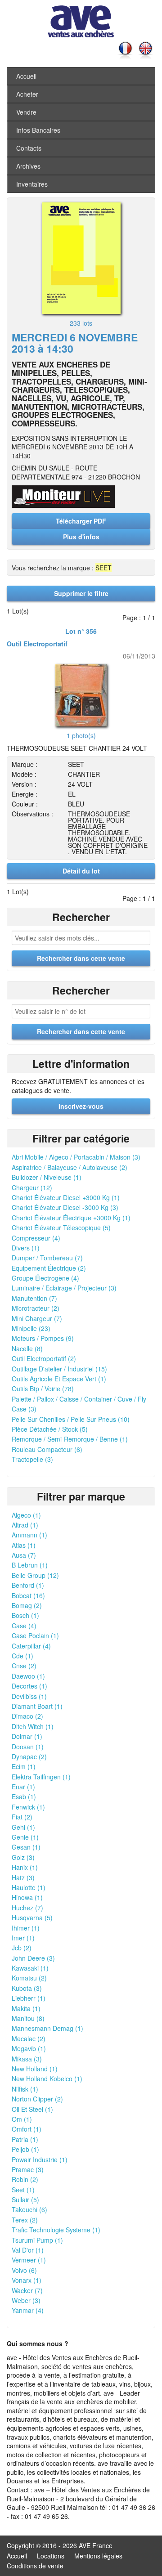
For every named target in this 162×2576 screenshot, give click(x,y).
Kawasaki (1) (30, 1968)
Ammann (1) (29, 1535)
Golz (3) (23, 1857)
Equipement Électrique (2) (49, 1268)
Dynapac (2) (29, 1756)
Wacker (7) (27, 2290)
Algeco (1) (26, 1515)
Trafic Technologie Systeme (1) (56, 2230)
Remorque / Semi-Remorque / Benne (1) (70, 1439)
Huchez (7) (27, 1908)
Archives (28, 166)
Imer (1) (23, 1938)
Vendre (26, 112)
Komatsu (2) (29, 1978)
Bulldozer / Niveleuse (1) (47, 1177)
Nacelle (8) (27, 1348)
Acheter (27, 94)
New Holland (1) (35, 2069)
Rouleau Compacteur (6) (47, 1449)
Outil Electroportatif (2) (44, 1358)
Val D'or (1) (28, 2250)
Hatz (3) (23, 1877)
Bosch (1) (25, 1615)
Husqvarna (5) (32, 1917)
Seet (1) (23, 2190)
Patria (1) (25, 2139)
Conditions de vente (35, 2566)
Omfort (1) (27, 2129)
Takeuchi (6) (29, 2209)
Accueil (26, 76)
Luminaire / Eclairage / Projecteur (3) (64, 1288)
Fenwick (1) (28, 1807)
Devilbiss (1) (29, 1696)
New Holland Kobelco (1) (47, 2079)
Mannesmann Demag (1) (47, 2028)
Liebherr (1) (29, 1998)
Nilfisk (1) (25, 2089)
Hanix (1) (25, 1867)
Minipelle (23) (31, 1328)
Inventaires (32, 184)
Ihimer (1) (26, 1928)
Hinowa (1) (27, 1897)
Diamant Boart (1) (37, 1706)
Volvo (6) (24, 2270)
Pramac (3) (28, 2169)
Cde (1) (22, 1656)
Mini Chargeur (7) (37, 1318)
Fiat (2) (22, 1817)
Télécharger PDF (81, 521)
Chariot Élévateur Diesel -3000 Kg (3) (65, 1207)
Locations (51, 2556)
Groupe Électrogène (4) (45, 1278)
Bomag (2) (27, 1605)
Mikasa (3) (27, 2059)
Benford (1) (28, 1585)
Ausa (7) (24, 1555)
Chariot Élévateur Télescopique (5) (61, 1228)
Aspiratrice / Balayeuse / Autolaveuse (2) (70, 1167)
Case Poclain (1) (35, 1635)
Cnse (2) (24, 1666)
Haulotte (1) (29, 1887)
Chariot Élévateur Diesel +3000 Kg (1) (66, 1197)
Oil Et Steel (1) (32, 2109)
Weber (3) (26, 2300)
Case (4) (24, 1626)
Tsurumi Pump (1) (37, 2240)
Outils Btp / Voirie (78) (43, 1389)
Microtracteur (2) (36, 1308)
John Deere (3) (33, 1958)
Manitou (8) (28, 2018)
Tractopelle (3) (32, 1459)
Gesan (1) (26, 1847)
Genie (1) (25, 1837)
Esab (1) (24, 1796)
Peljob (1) (25, 2149)
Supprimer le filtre (81, 593)
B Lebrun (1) (30, 1565)
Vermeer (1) (29, 2260)
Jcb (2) (22, 1948)
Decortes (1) (29, 1686)
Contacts (29, 148)
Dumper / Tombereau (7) (47, 1258)
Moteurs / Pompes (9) (43, 1338)
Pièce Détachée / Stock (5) (50, 1429)
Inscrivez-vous (81, 1106)
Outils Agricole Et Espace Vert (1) (59, 1379)
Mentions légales (98, 2556)
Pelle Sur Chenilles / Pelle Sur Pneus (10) (71, 1419)
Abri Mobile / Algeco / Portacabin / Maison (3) (76, 1157)
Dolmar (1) (27, 1736)
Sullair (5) (25, 2200)
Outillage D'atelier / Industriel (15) (59, 1369)
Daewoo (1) (28, 1676)
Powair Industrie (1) (40, 2159)
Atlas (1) (24, 1545)
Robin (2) (25, 2179)
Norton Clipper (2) (37, 2099)
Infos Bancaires (38, 130)
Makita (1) (26, 2008)
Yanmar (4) (28, 2310)
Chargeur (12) (32, 1187)
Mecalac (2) (29, 2038)
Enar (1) (23, 1787)
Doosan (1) (28, 1747)
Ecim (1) (24, 1766)
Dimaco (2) (27, 1716)
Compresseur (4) (36, 1238)
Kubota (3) (27, 1988)
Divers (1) (26, 1248)
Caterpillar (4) (31, 1646)
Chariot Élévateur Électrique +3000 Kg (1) (71, 1218)
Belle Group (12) (35, 1575)
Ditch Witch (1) (33, 1726)
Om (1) (22, 2119)
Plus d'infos (81, 537)
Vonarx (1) (27, 2280)
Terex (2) (25, 2220)
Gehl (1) (23, 1827)
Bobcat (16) (28, 1595)
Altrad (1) (25, 1525)
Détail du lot (81, 871)
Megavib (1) (29, 2048)
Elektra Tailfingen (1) (41, 1777)
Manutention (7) (34, 1298)
